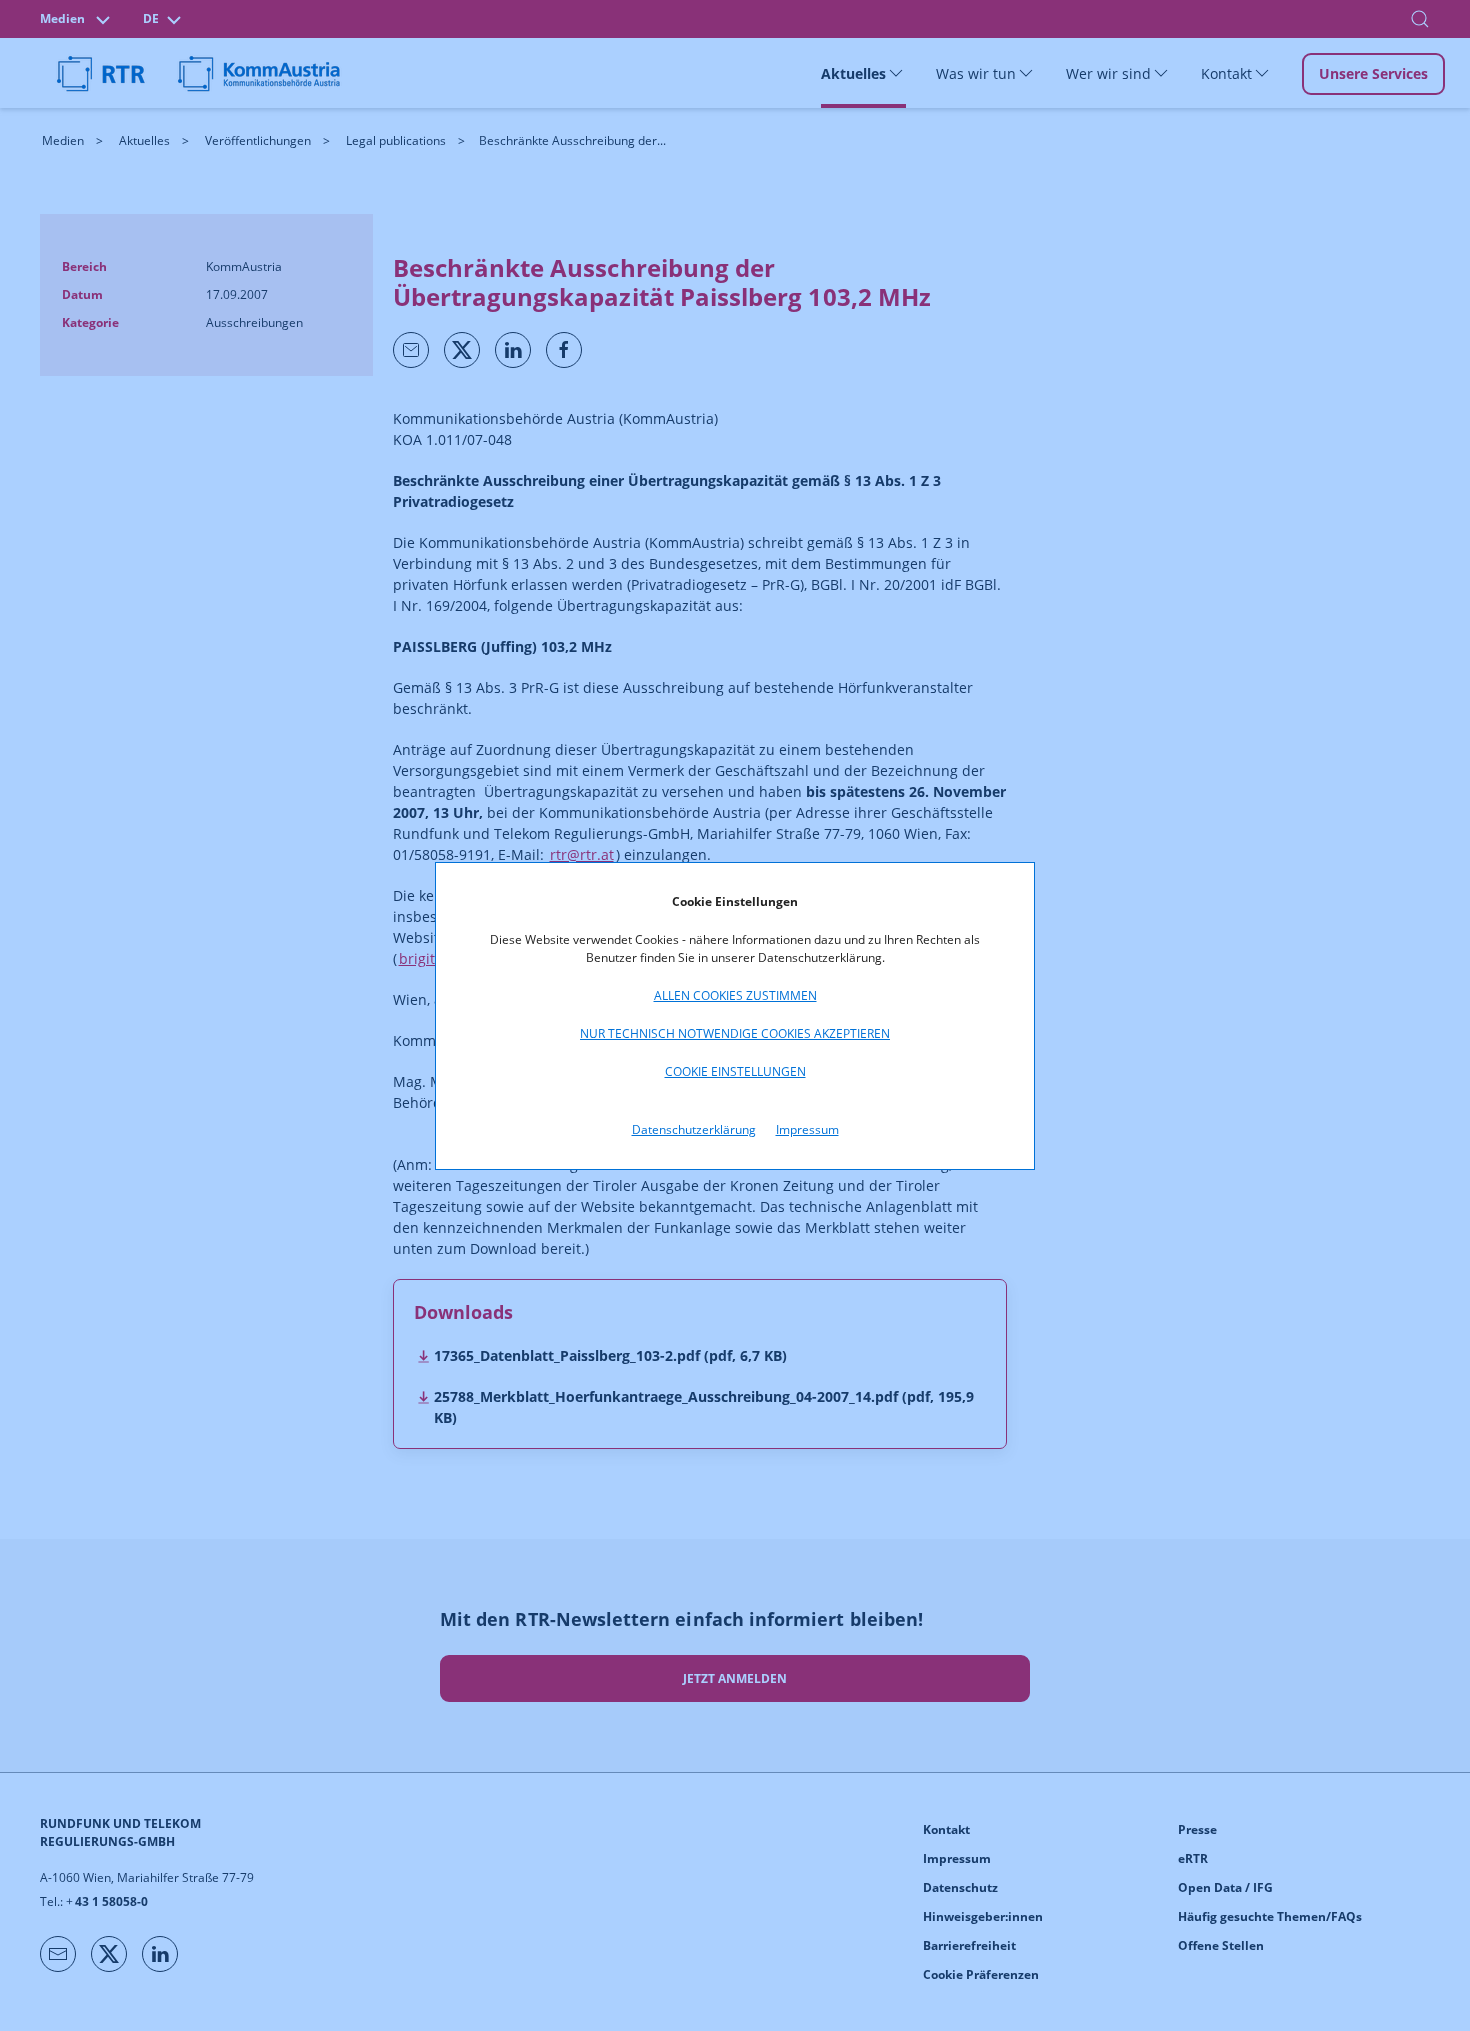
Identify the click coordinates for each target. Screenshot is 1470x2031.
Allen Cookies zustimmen (735, 995)
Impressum (807, 1129)
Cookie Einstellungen (735, 1071)
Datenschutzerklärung (694, 1129)
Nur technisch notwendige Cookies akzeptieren (735, 1033)
